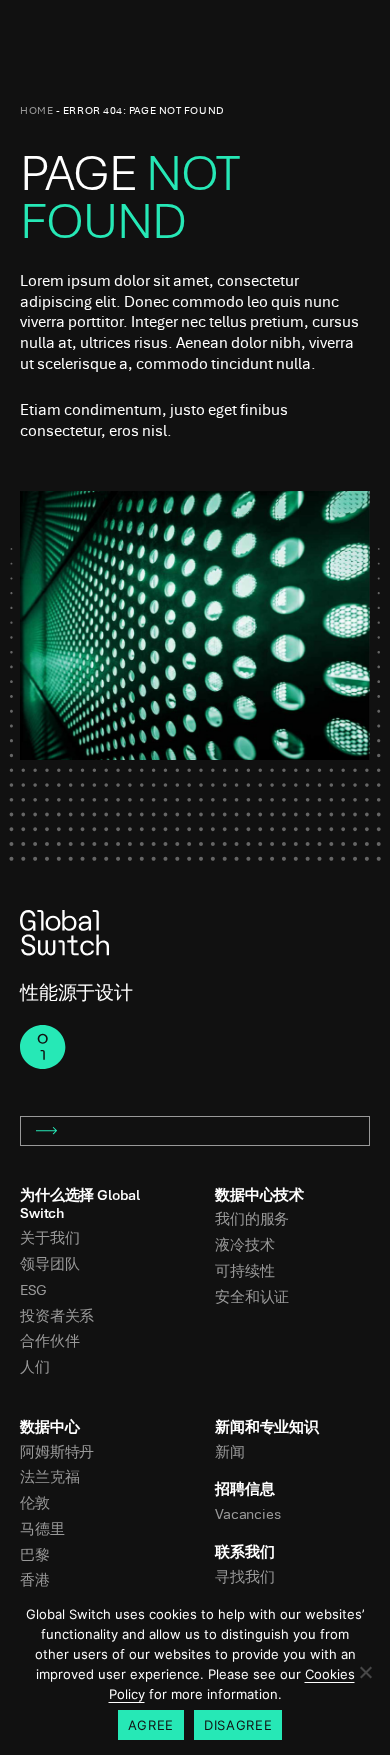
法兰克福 (49, 1477)
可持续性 (244, 1271)
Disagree (238, 1725)
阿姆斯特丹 (57, 1452)
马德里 (42, 1529)
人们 (35, 1367)
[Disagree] (365, 1672)
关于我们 (49, 1238)
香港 (35, 1580)
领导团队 (49, 1264)
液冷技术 (244, 1245)
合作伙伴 (49, 1341)
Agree (151, 1725)
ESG (33, 1290)
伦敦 (35, 1503)
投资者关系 (57, 1316)
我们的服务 (252, 1219)
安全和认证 (252, 1297)
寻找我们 (244, 1577)
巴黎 (35, 1555)
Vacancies (248, 1514)
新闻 (230, 1452)
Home (36, 110)
